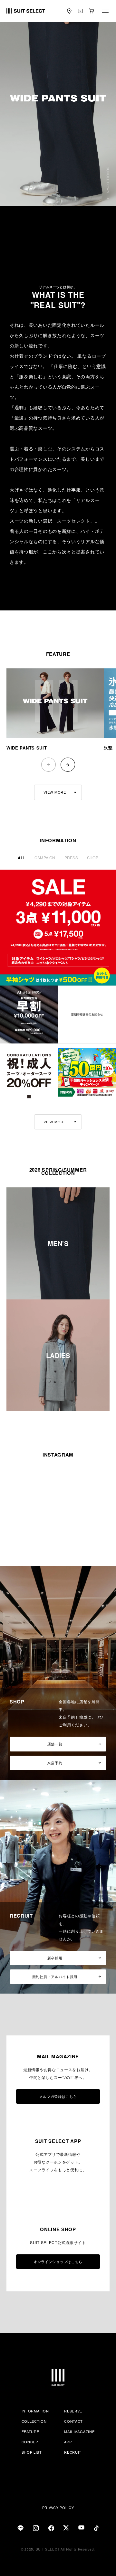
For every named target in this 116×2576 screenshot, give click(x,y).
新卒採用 (55, 1958)
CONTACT (73, 2421)
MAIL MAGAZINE (79, 2431)
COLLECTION (34, 2421)
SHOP (93, 858)
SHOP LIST (32, 2452)
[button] (68, 765)
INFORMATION (35, 2411)
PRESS (71, 858)
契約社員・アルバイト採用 (55, 1977)
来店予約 (55, 1763)
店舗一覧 (55, 1744)
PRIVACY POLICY (58, 2507)
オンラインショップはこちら (58, 2261)
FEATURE (30, 2431)
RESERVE (73, 2411)
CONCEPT (31, 2442)
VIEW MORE (55, 792)
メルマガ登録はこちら (58, 2096)
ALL (22, 858)
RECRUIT (73, 2452)
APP (68, 2442)
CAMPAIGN (45, 858)
